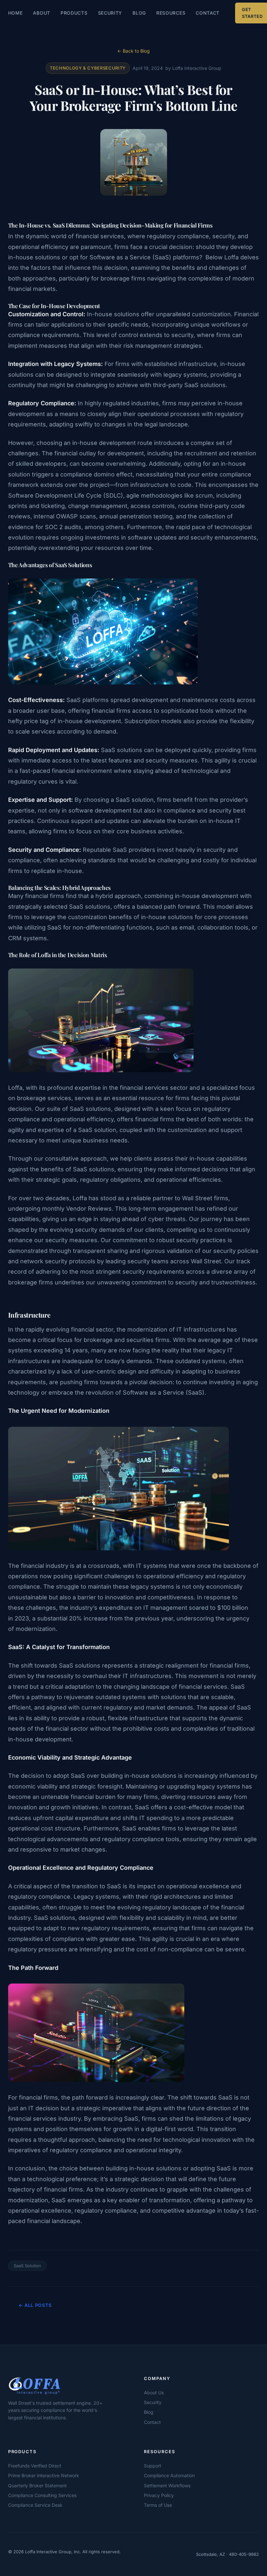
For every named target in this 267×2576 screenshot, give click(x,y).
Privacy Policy (159, 2495)
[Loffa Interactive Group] (60, 2385)
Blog (139, 13)
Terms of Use (158, 2505)
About (42, 13)
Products (74, 13)
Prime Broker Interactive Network (44, 2475)
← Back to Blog (133, 51)
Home (15, 13)
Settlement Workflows (167, 2485)
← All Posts (35, 2305)
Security (110, 13)
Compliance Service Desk (35, 2505)
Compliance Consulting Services (42, 2495)
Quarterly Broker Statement (37, 2485)
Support (153, 2466)
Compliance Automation (169, 2475)
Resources (171, 13)
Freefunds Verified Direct (35, 2466)
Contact (208, 13)
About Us (154, 2393)
